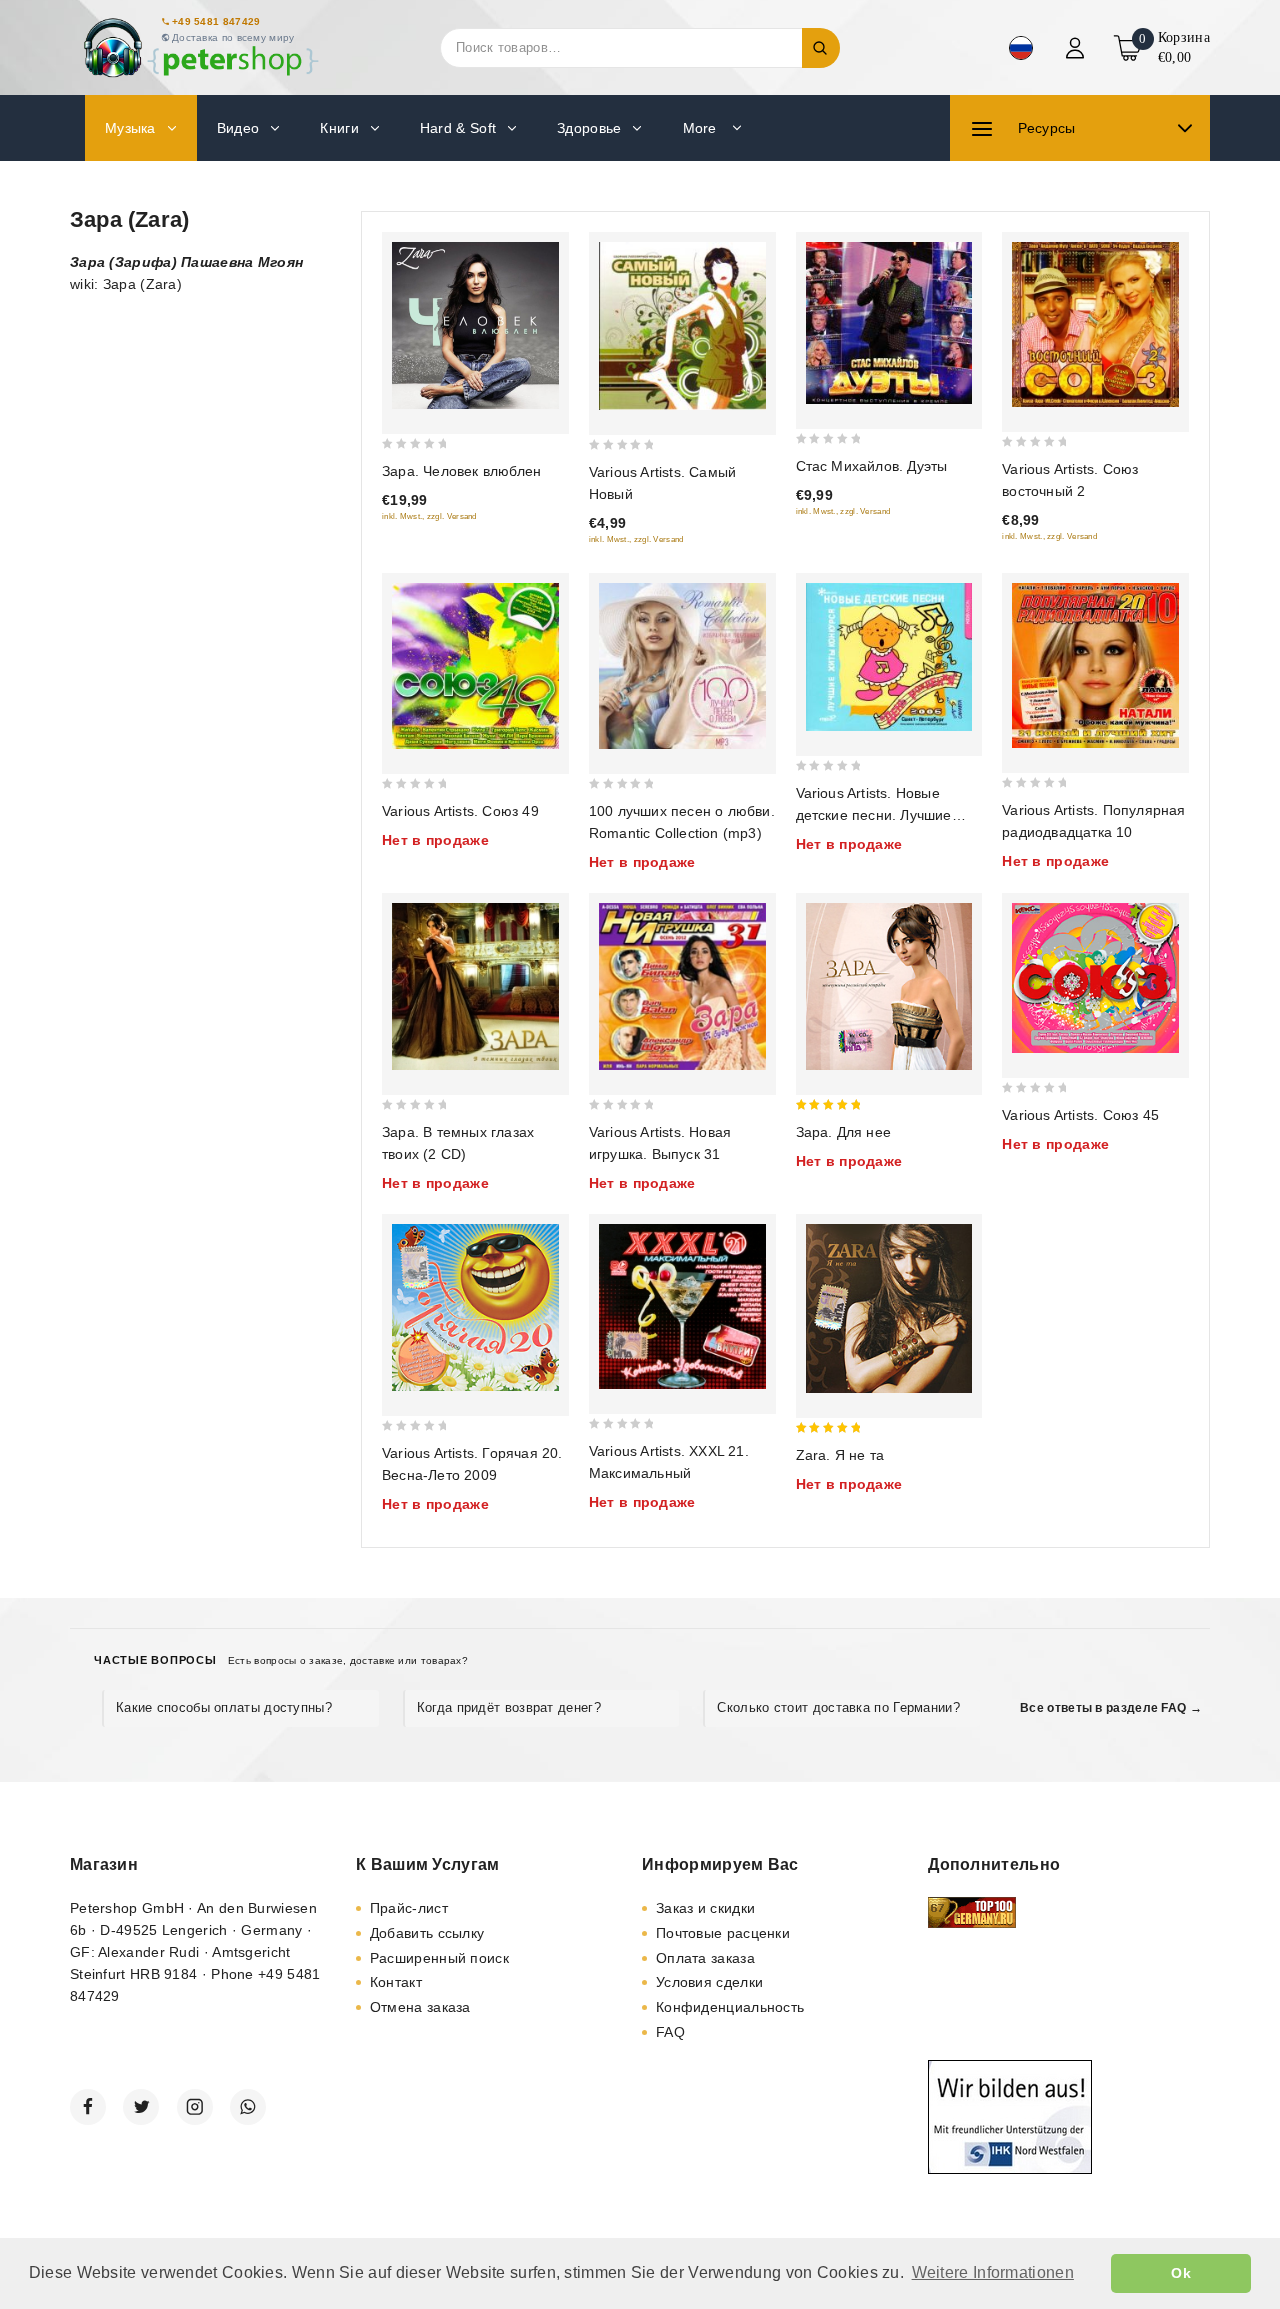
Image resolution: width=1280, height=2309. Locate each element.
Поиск (821, 48)
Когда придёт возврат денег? (509, 1707)
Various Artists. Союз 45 (1080, 1115)
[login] (1077, 48)
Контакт (396, 1982)
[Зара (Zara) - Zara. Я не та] (889, 1308)
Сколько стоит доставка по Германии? (838, 1707)
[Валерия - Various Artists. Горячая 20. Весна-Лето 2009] (475, 1307)
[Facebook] (88, 2107)
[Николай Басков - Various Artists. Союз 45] (1095, 978)
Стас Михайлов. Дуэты (872, 466)
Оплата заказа (705, 1958)
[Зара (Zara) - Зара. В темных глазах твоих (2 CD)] (475, 986)
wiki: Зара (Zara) (126, 284)
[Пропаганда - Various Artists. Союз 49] (475, 666)
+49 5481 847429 (216, 21)
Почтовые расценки (723, 1933)
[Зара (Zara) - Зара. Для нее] (889, 986)
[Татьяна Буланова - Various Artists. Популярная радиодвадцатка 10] (1095, 665)
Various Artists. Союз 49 (460, 811)
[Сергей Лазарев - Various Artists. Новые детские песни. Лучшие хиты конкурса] (889, 657)
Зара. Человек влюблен (461, 471)
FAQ (670, 2032)
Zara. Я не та (840, 1455)
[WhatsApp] (248, 2107)
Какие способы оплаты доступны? (224, 1707)
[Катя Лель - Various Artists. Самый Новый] (682, 326)
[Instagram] (195, 2107)
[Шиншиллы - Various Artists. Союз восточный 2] (1095, 324)
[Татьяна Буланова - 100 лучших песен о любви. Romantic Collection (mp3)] (682, 666)
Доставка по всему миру (233, 37)
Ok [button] (1181, 2273)
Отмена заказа (420, 2007)
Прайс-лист (409, 1908)
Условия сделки (709, 1982)
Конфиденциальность (730, 2007)
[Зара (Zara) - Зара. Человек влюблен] (475, 325)
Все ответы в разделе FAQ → (1111, 1708)
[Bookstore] (200, 47)
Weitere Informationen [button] (993, 2272)
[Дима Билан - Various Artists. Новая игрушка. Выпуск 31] (682, 986)
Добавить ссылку (427, 1933)
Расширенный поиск (439, 1958)
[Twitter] (141, 2107)
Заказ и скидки (705, 1908)
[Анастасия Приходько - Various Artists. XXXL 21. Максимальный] (682, 1306)
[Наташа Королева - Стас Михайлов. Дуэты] (889, 323)
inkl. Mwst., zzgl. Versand (429, 516)
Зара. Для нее (844, 1132)
